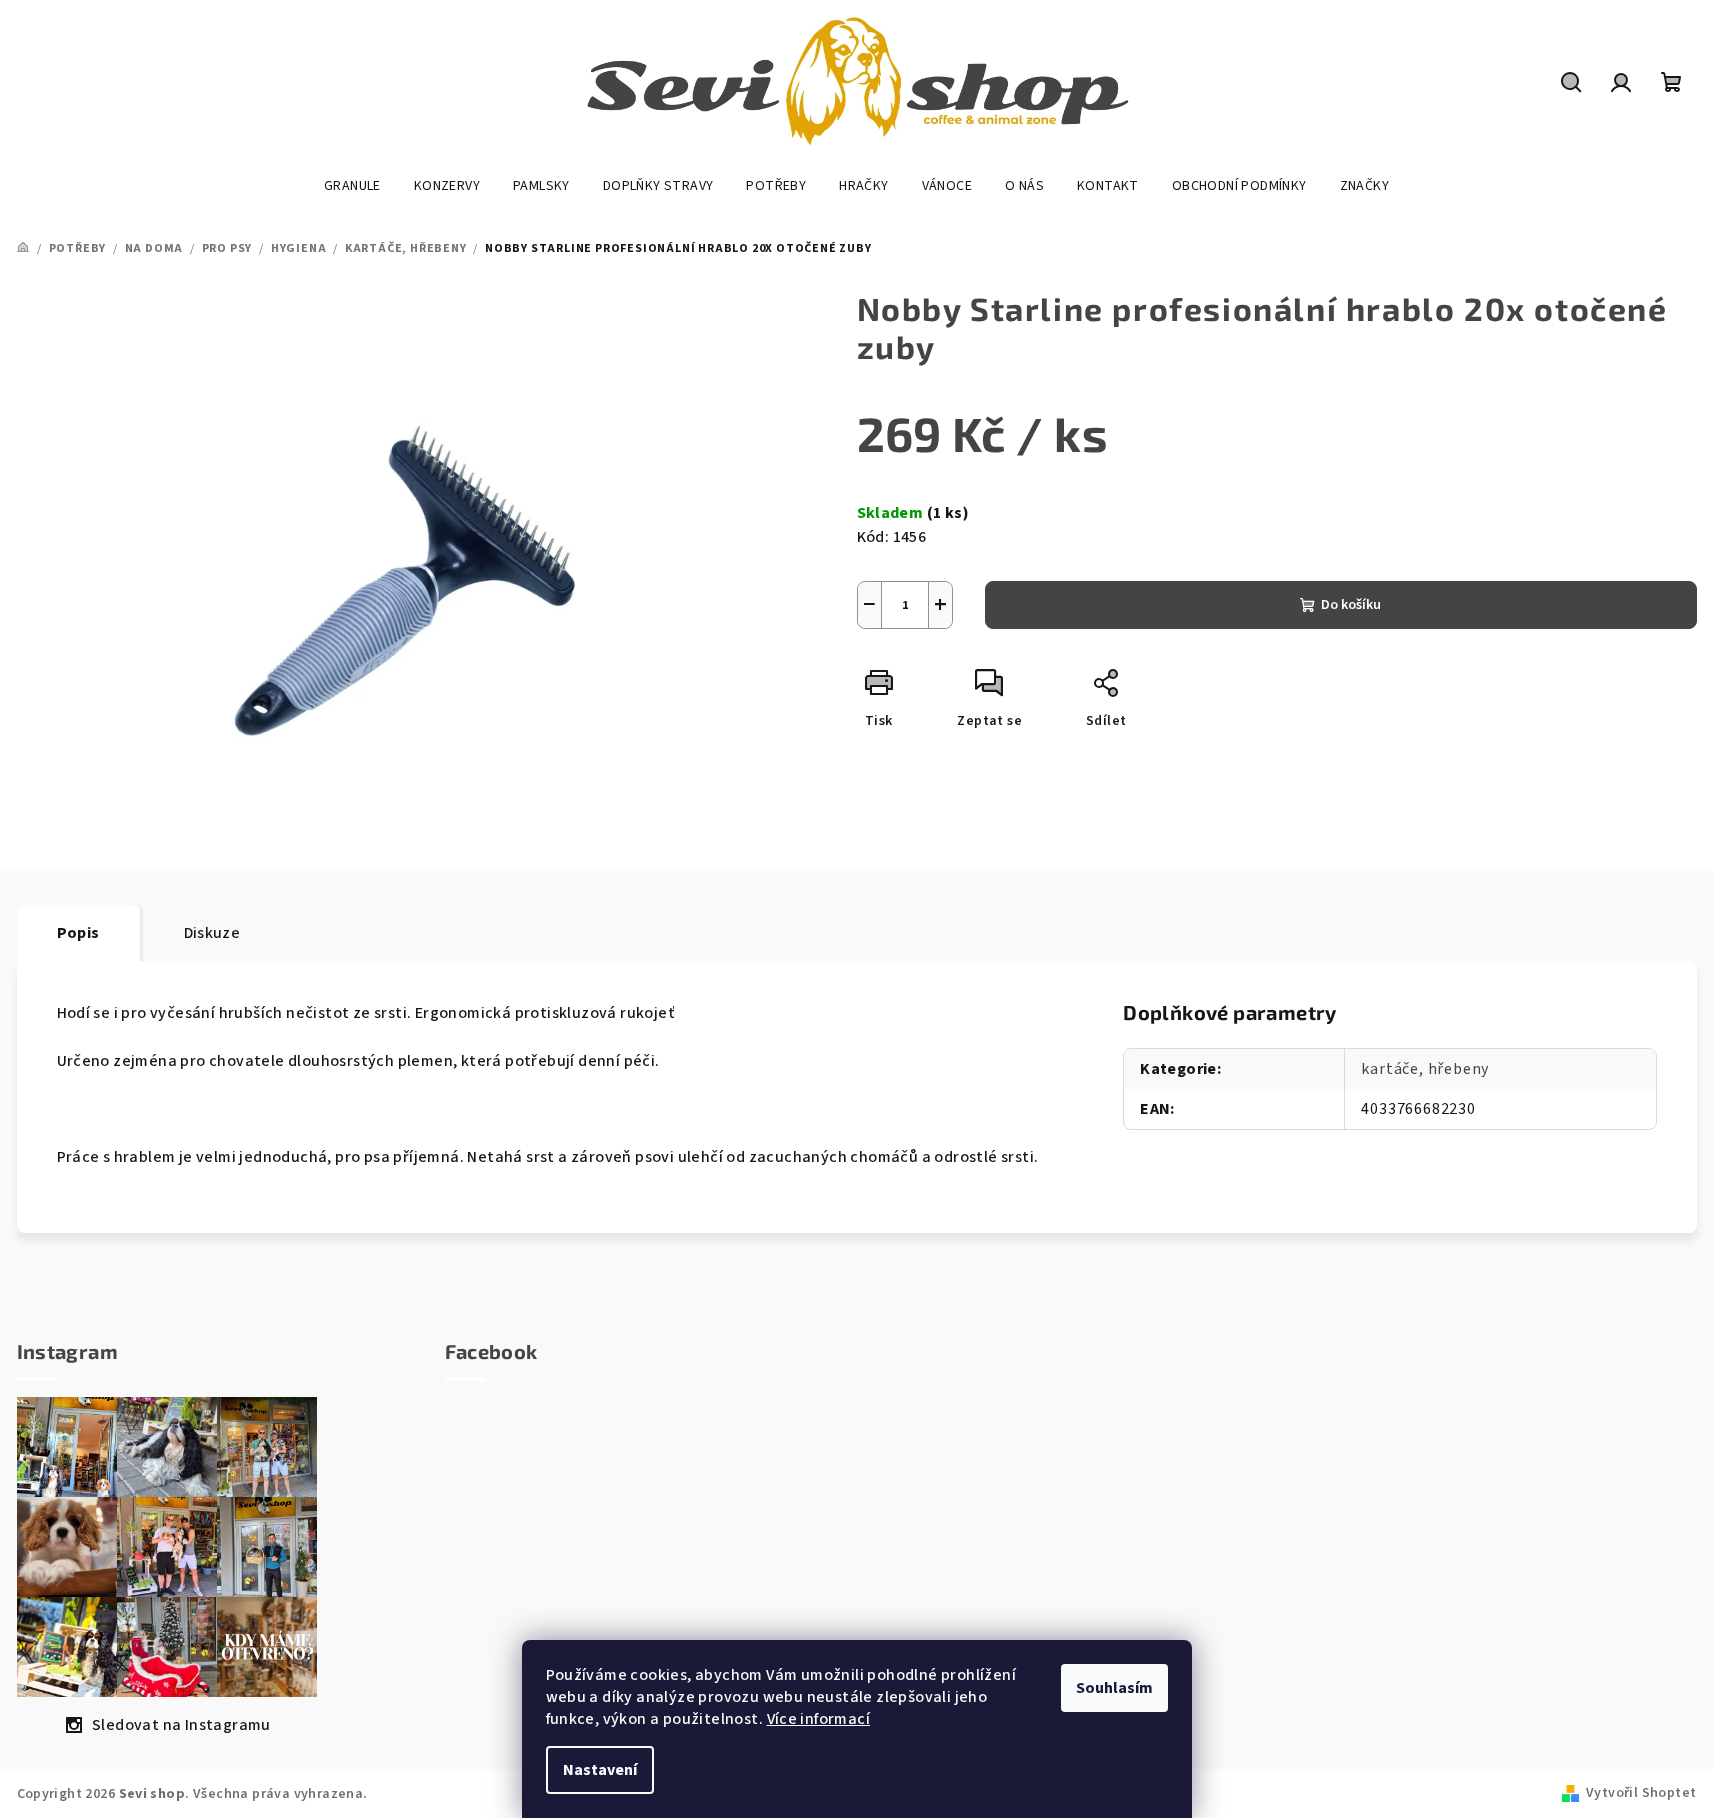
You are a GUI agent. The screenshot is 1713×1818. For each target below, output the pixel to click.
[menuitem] (352, 186)
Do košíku (1351, 605)
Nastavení (600, 1770)
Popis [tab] (78, 933)
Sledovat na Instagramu (181, 1725)
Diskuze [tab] (212, 933)
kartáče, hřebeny (1425, 1069)
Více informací (819, 1719)
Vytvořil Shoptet (1641, 1793)
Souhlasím (1114, 1688)
